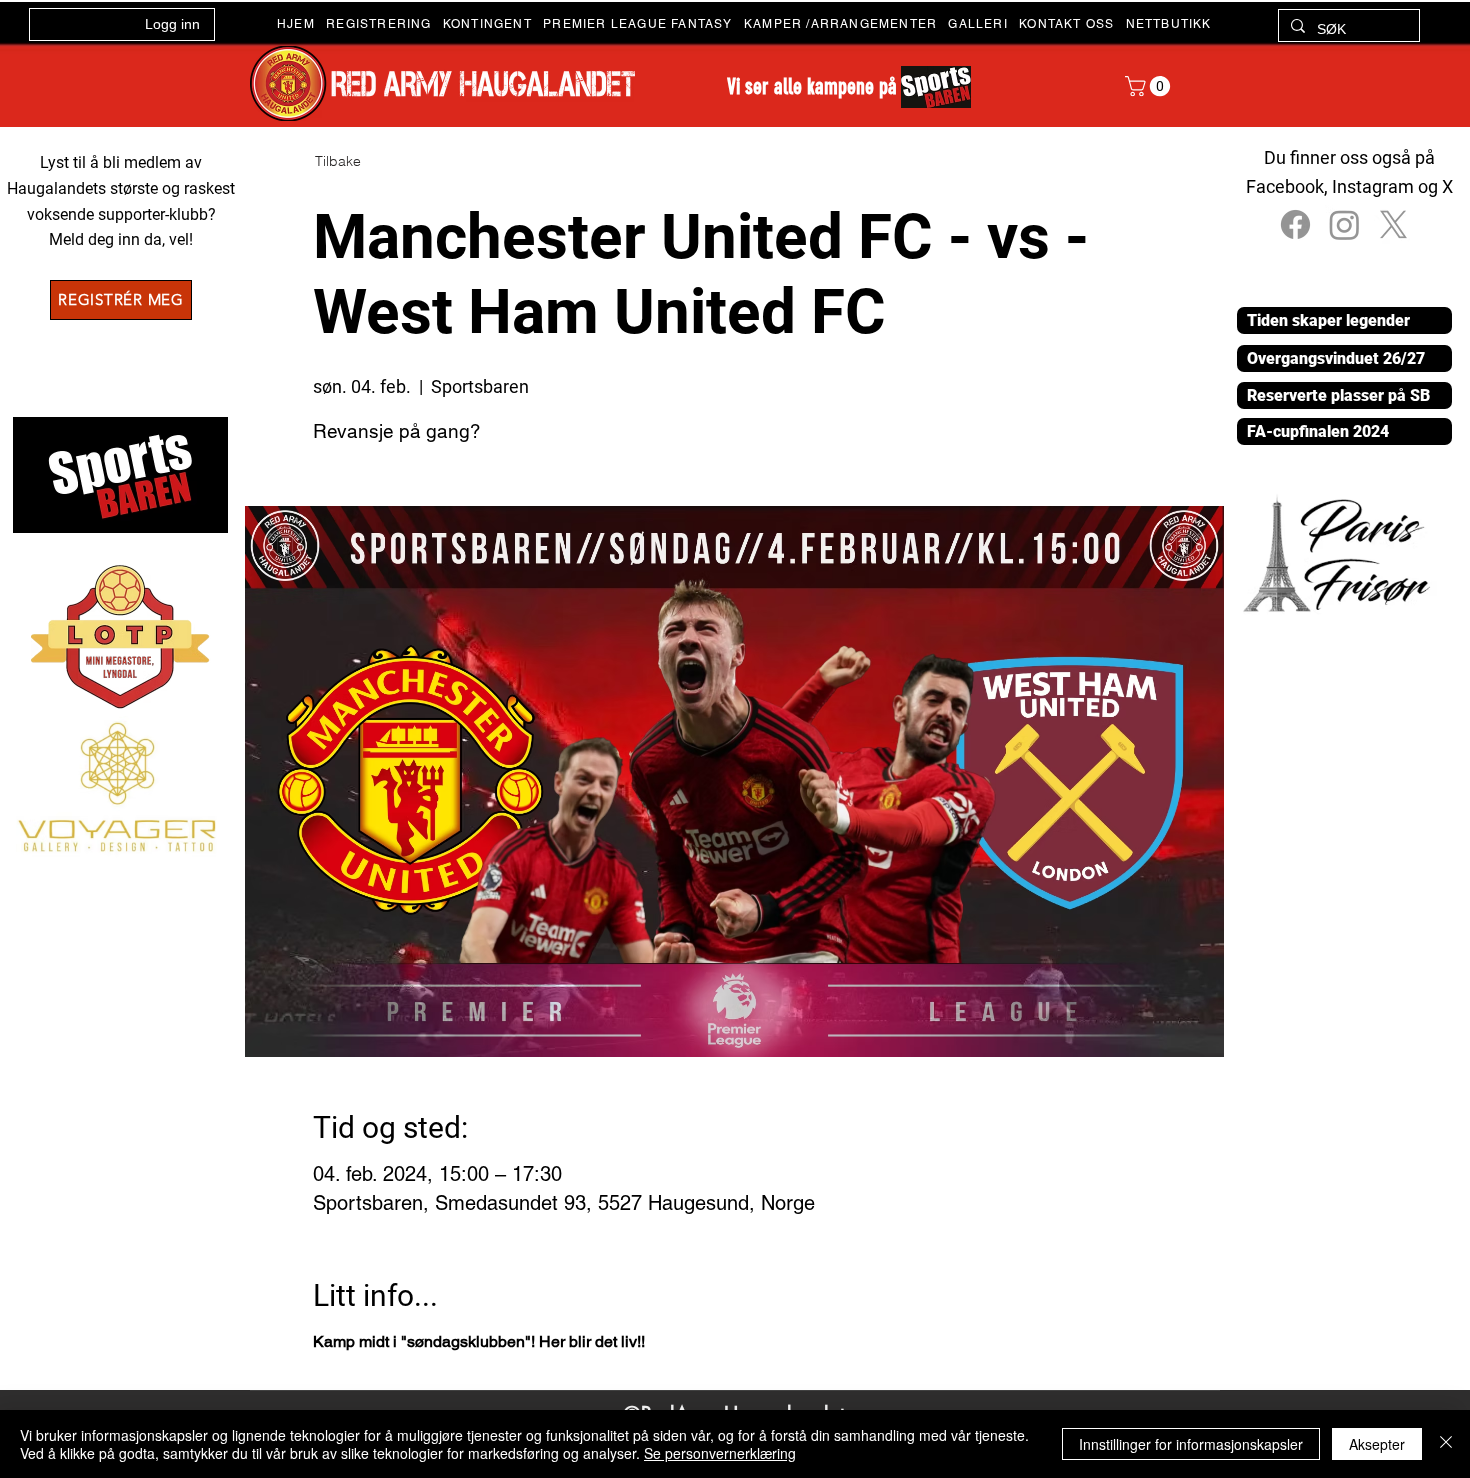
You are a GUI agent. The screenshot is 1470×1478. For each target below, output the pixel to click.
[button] (493, 24)
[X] (1393, 224)
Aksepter (1377, 1444)
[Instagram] (1344, 224)
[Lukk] (1446, 1444)
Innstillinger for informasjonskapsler (1191, 1444)
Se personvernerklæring (720, 1453)
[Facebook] (1295, 224)
